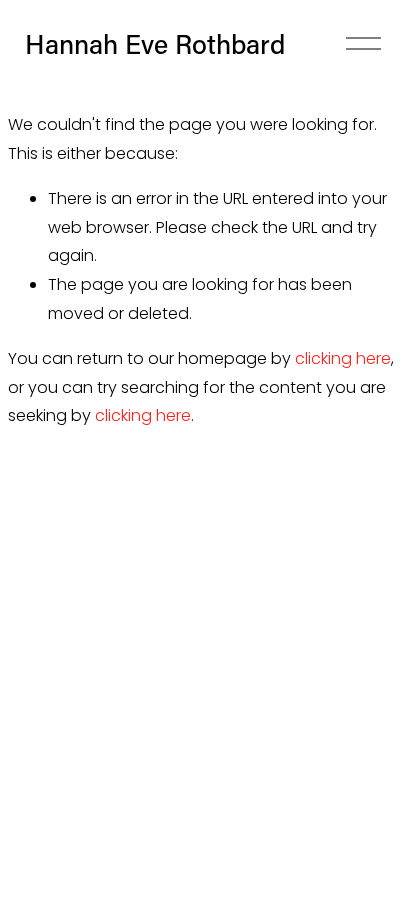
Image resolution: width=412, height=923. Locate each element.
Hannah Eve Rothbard (155, 43)
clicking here (343, 358)
